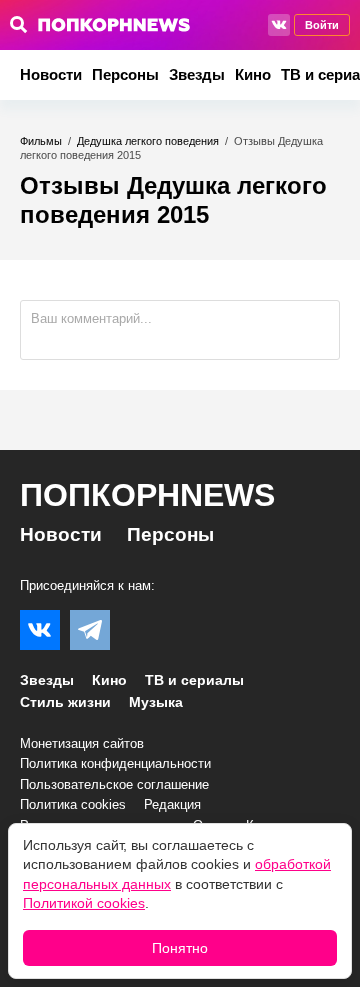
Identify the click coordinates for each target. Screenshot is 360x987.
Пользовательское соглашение (114, 784)
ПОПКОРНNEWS (147, 495)
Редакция (172, 804)
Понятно (180, 948)
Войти (322, 25)
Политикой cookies (84, 903)
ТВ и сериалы (194, 680)
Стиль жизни (65, 702)
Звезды (197, 74)
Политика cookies (73, 804)
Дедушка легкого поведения (148, 141)
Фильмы (41, 141)
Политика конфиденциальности (115, 763)
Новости (51, 74)
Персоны (125, 74)
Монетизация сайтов (82, 743)
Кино (253, 74)
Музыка (156, 702)
